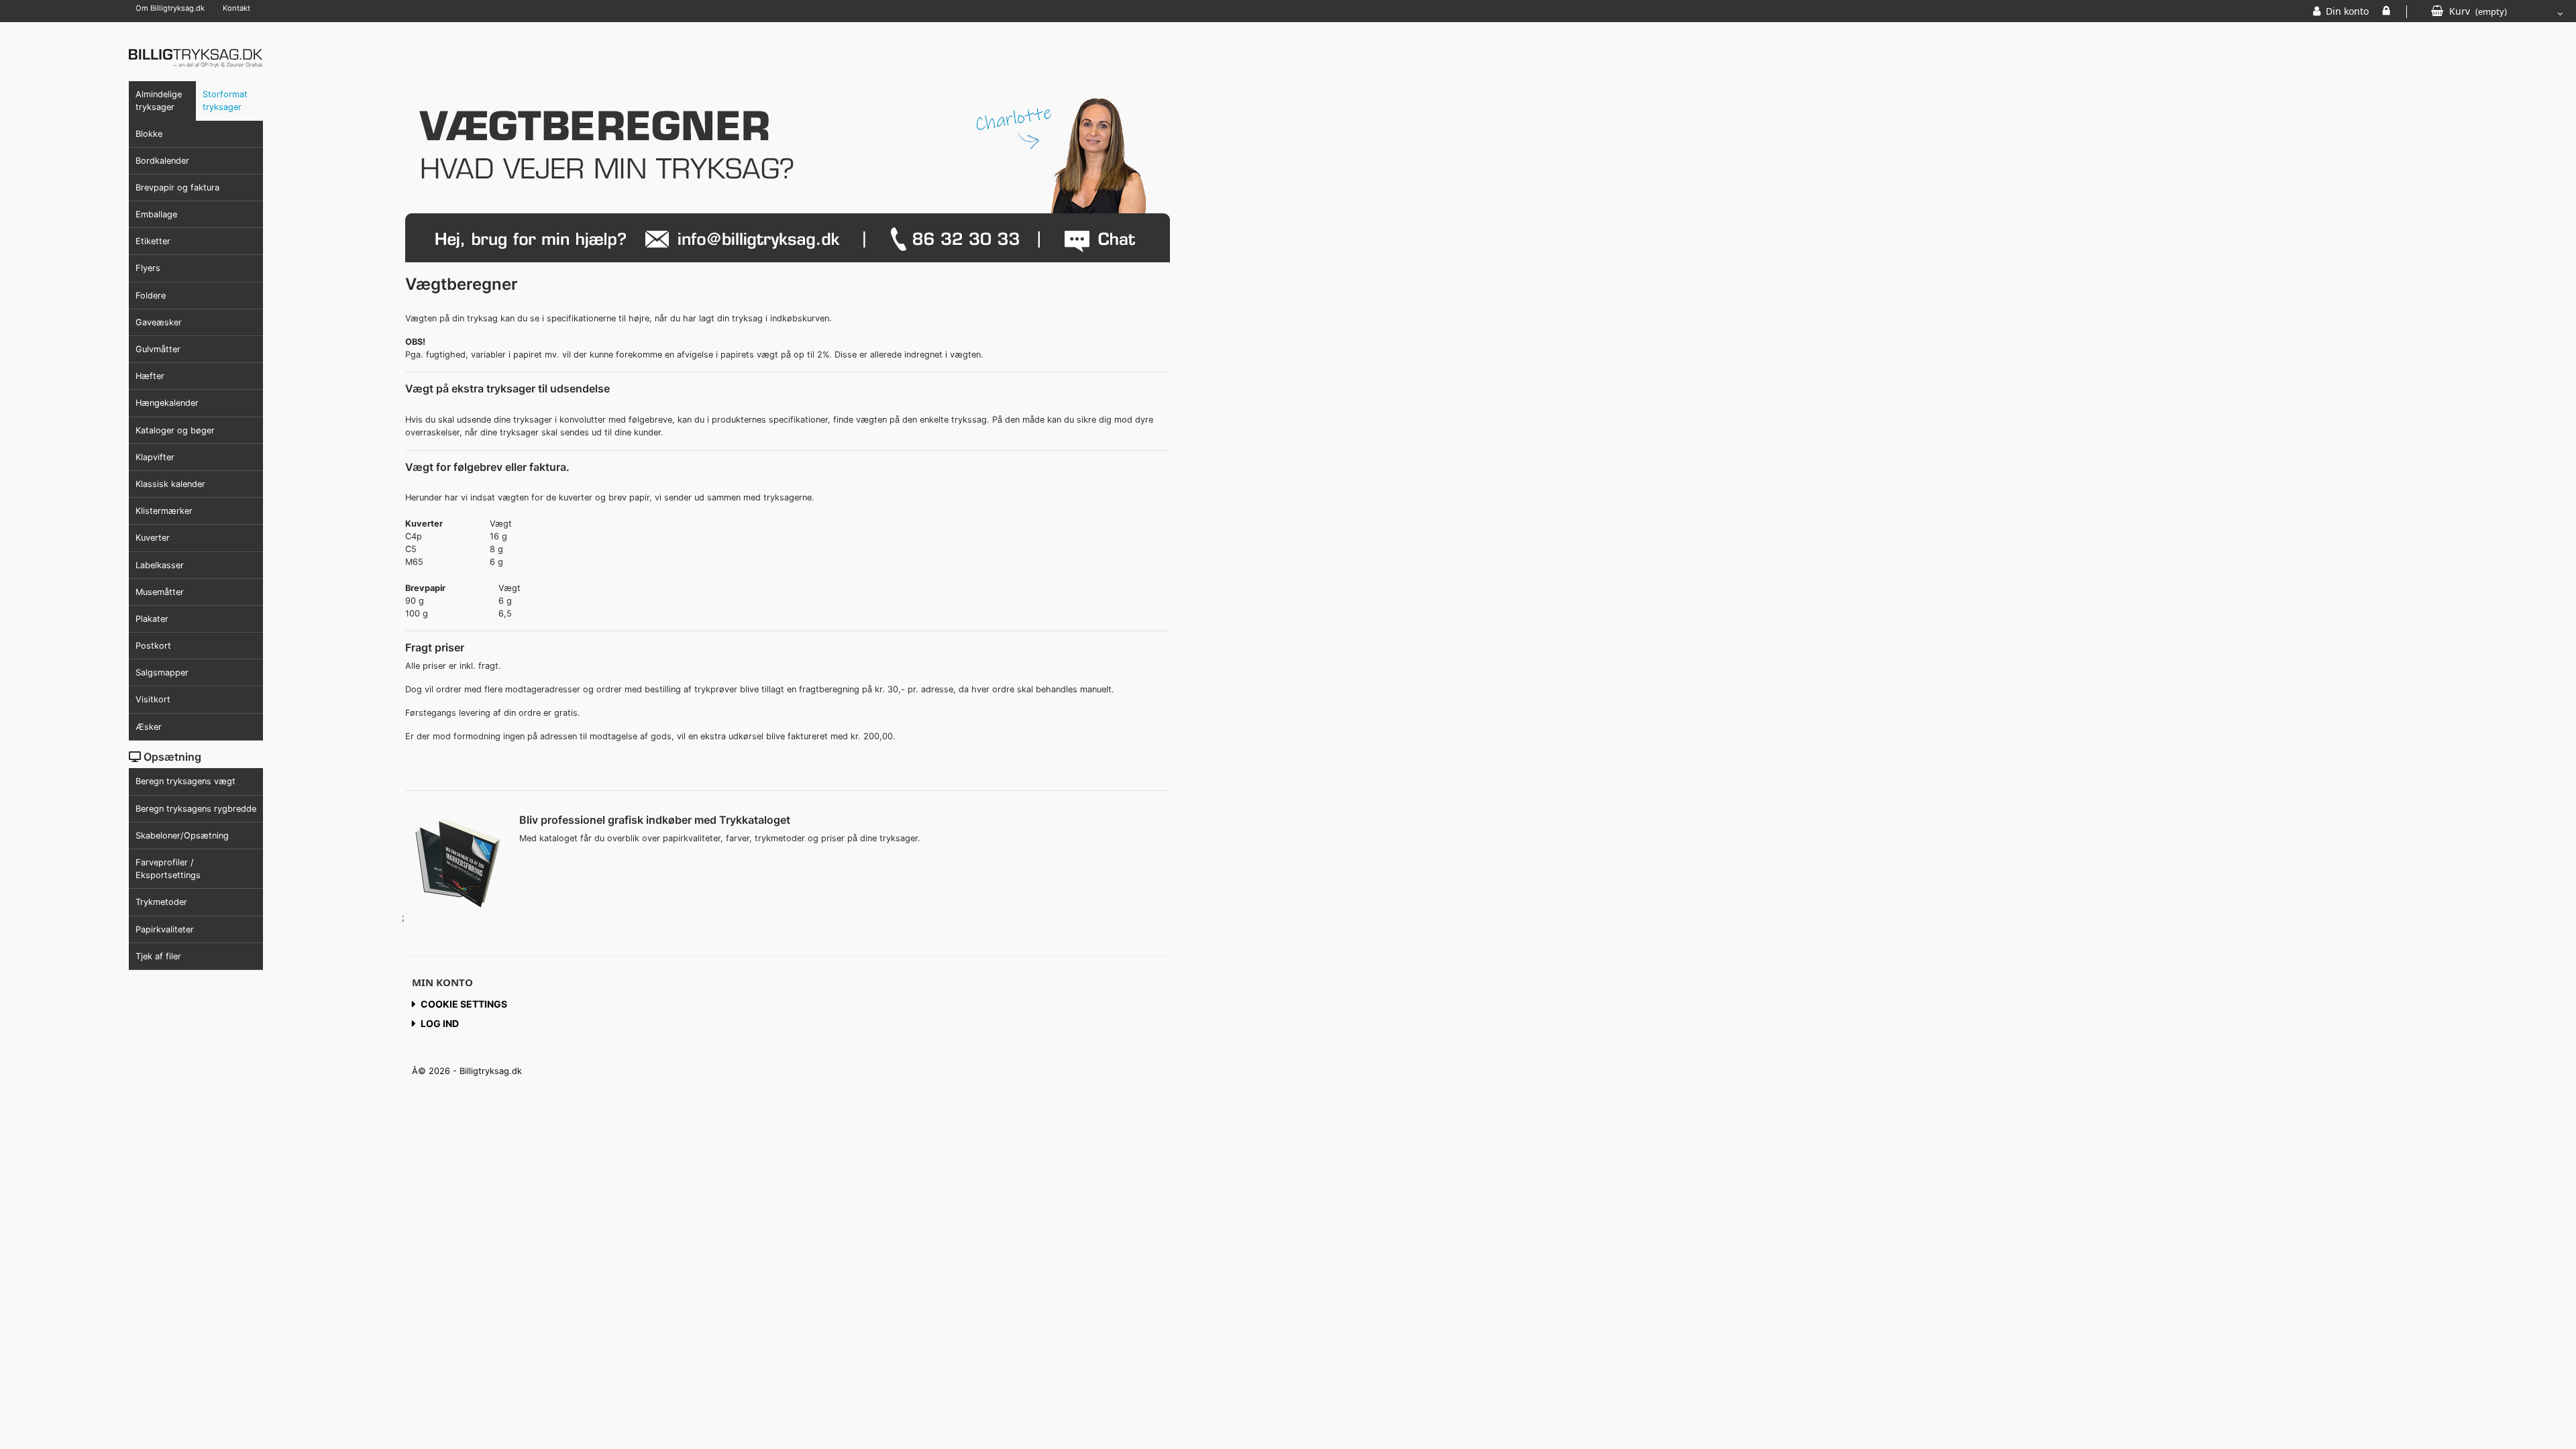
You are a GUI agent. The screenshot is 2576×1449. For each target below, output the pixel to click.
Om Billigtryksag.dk (170, 8)
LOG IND (2386, 11)
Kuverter (153, 538)
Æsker (149, 727)
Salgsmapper (162, 673)
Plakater (152, 619)
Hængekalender (167, 403)
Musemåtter (160, 592)
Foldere (151, 296)
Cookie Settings (464, 1004)
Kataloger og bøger (175, 430)
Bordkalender (162, 161)
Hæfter (150, 376)
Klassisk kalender (170, 484)
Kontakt (236, 8)
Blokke (149, 134)
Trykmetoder (161, 902)
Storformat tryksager (225, 101)
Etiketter (153, 241)
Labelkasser (160, 565)
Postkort (153, 646)
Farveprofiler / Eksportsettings (168, 869)
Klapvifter (155, 457)
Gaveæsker (159, 322)
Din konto (2347, 11)
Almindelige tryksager (159, 101)
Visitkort (153, 699)
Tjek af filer (158, 956)
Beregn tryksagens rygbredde (196, 809)
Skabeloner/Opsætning (182, 836)
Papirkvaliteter (165, 929)
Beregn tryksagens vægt (185, 781)
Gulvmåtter (158, 349)
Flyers (148, 268)
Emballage (156, 214)
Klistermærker (164, 511)
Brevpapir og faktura (177, 187)
